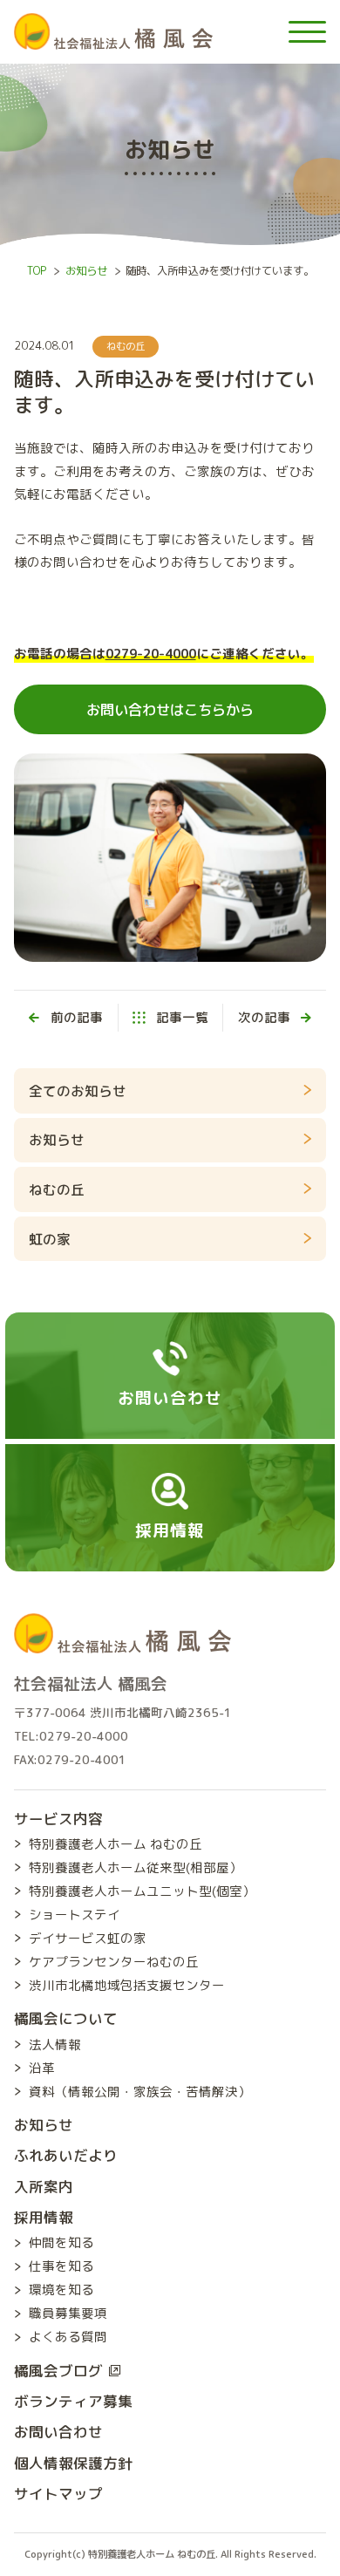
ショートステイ (75, 1915)
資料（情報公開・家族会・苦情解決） (140, 2092)
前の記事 (76, 1017)
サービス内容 (58, 1819)
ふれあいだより (66, 2155)
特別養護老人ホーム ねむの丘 (116, 1844)
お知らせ (86, 271)
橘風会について (66, 2018)
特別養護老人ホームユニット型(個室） (142, 1891)
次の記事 (264, 1017)
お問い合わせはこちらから (170, 709)
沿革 (42, 2068)
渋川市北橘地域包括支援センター (127, 1985)
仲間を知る (61, 2242)
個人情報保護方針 (73, 2463)
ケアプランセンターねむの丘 (114, 1962)
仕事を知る (61, 2266)
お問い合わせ (58, 2432)
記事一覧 (182, 1017)
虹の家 (50, 1239)
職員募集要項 (68, 2313)
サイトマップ (58, 2494)
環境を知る (61, 2290)
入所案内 (44, 2187)
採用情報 (44, 2217)
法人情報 (55, 2044)
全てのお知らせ (78, 1091)
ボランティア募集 (73, 2401)
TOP (37, 271)
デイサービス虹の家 (88, 1938)
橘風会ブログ (58, 2371)
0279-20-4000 (151, 654)
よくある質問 (68, 2337)
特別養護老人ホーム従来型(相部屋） (136, 1867)
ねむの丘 (126, 346)
